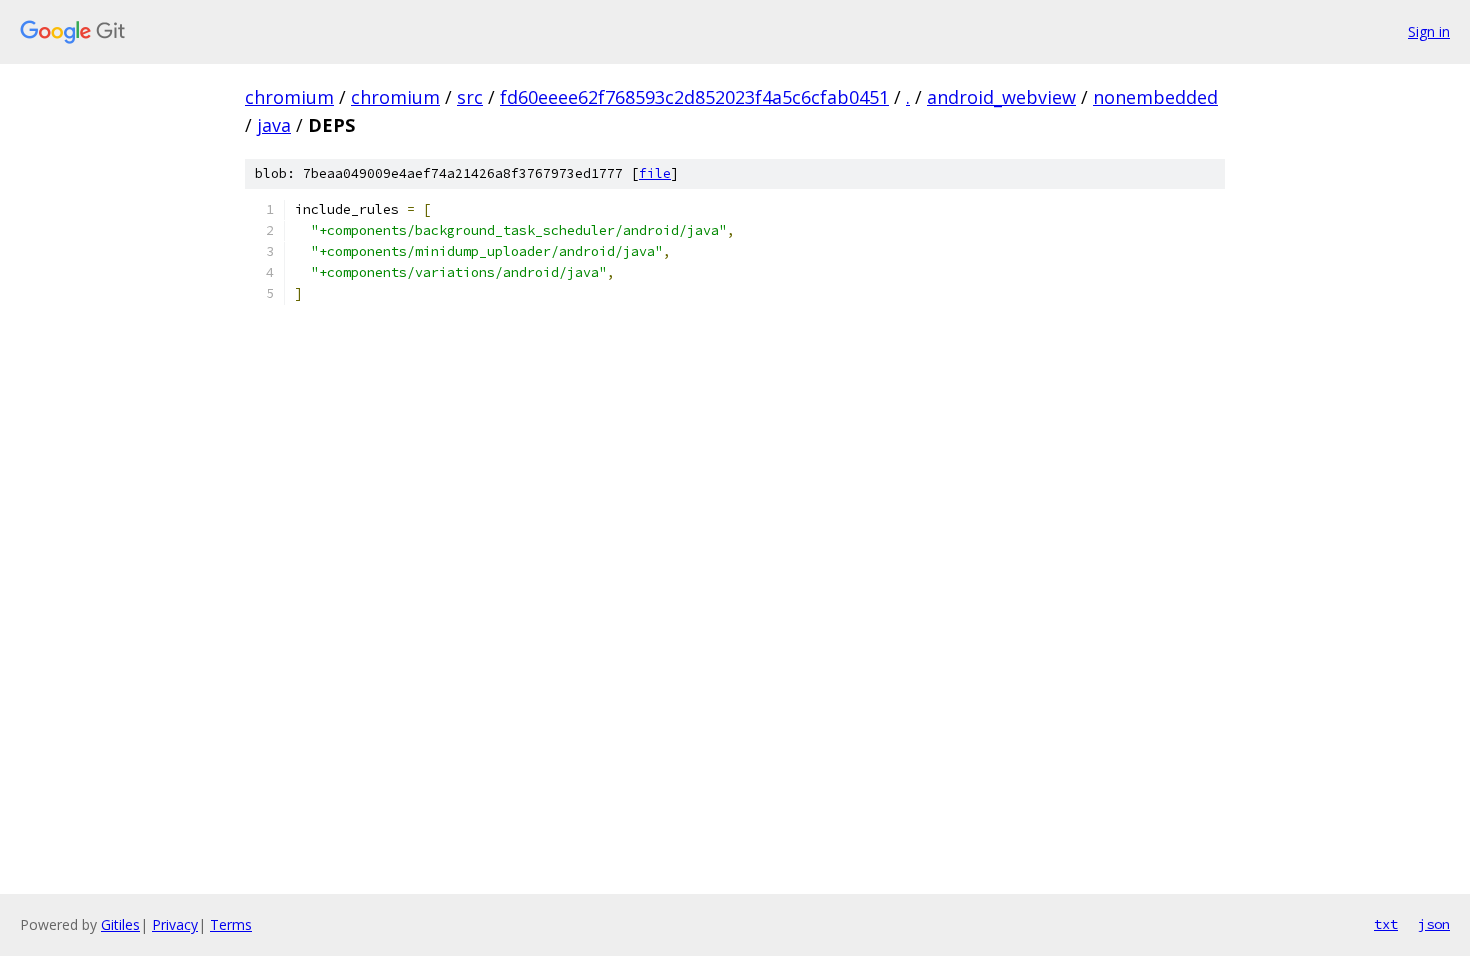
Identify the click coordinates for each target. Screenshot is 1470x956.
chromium (289, 97)
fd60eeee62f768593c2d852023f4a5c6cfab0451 (694, 97)
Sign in (1429, 31)
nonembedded (1155, 97)
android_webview (1001, 97)
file (655, 173)
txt (1386, 924)
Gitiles (120, 924)
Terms (231, 924)
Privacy (175, 924)
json (1434, 924)
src (470, 97)
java (274, 125)
